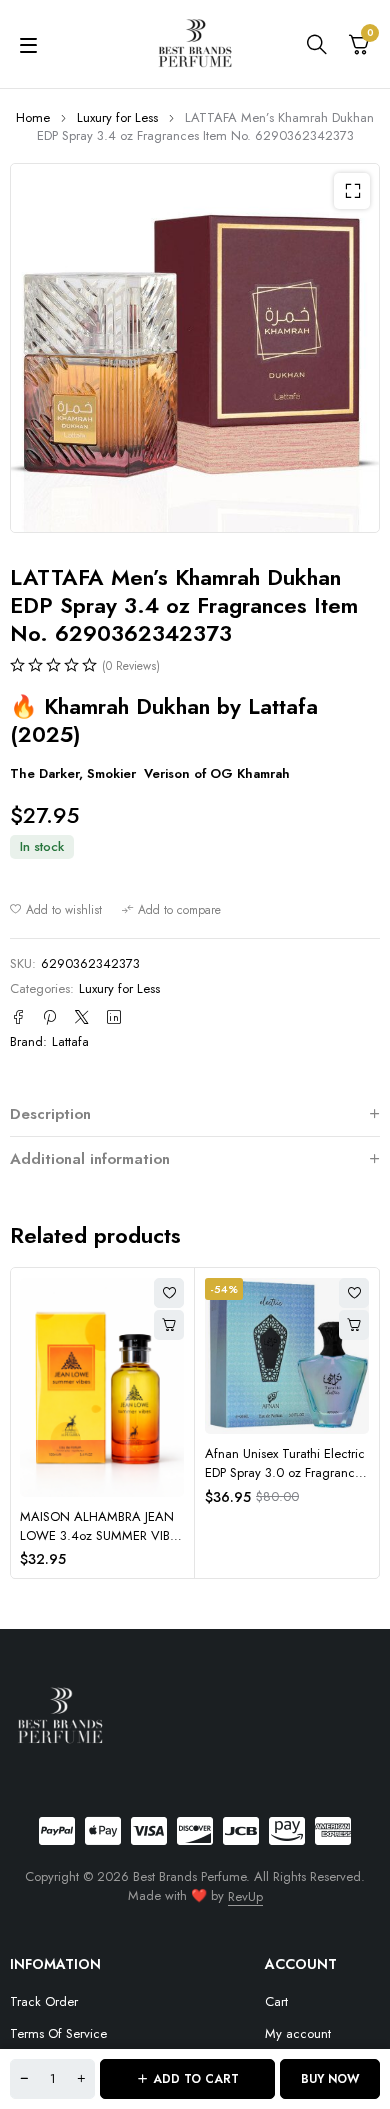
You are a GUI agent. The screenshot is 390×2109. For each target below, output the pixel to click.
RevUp (245, 1896)
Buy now (330, 2079)
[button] (352, 191)
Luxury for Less (117, 117)
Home (33, 117)
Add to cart (196, 2079)
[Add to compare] (171, 910)
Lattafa (70, 1041)
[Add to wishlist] (56, 910)
